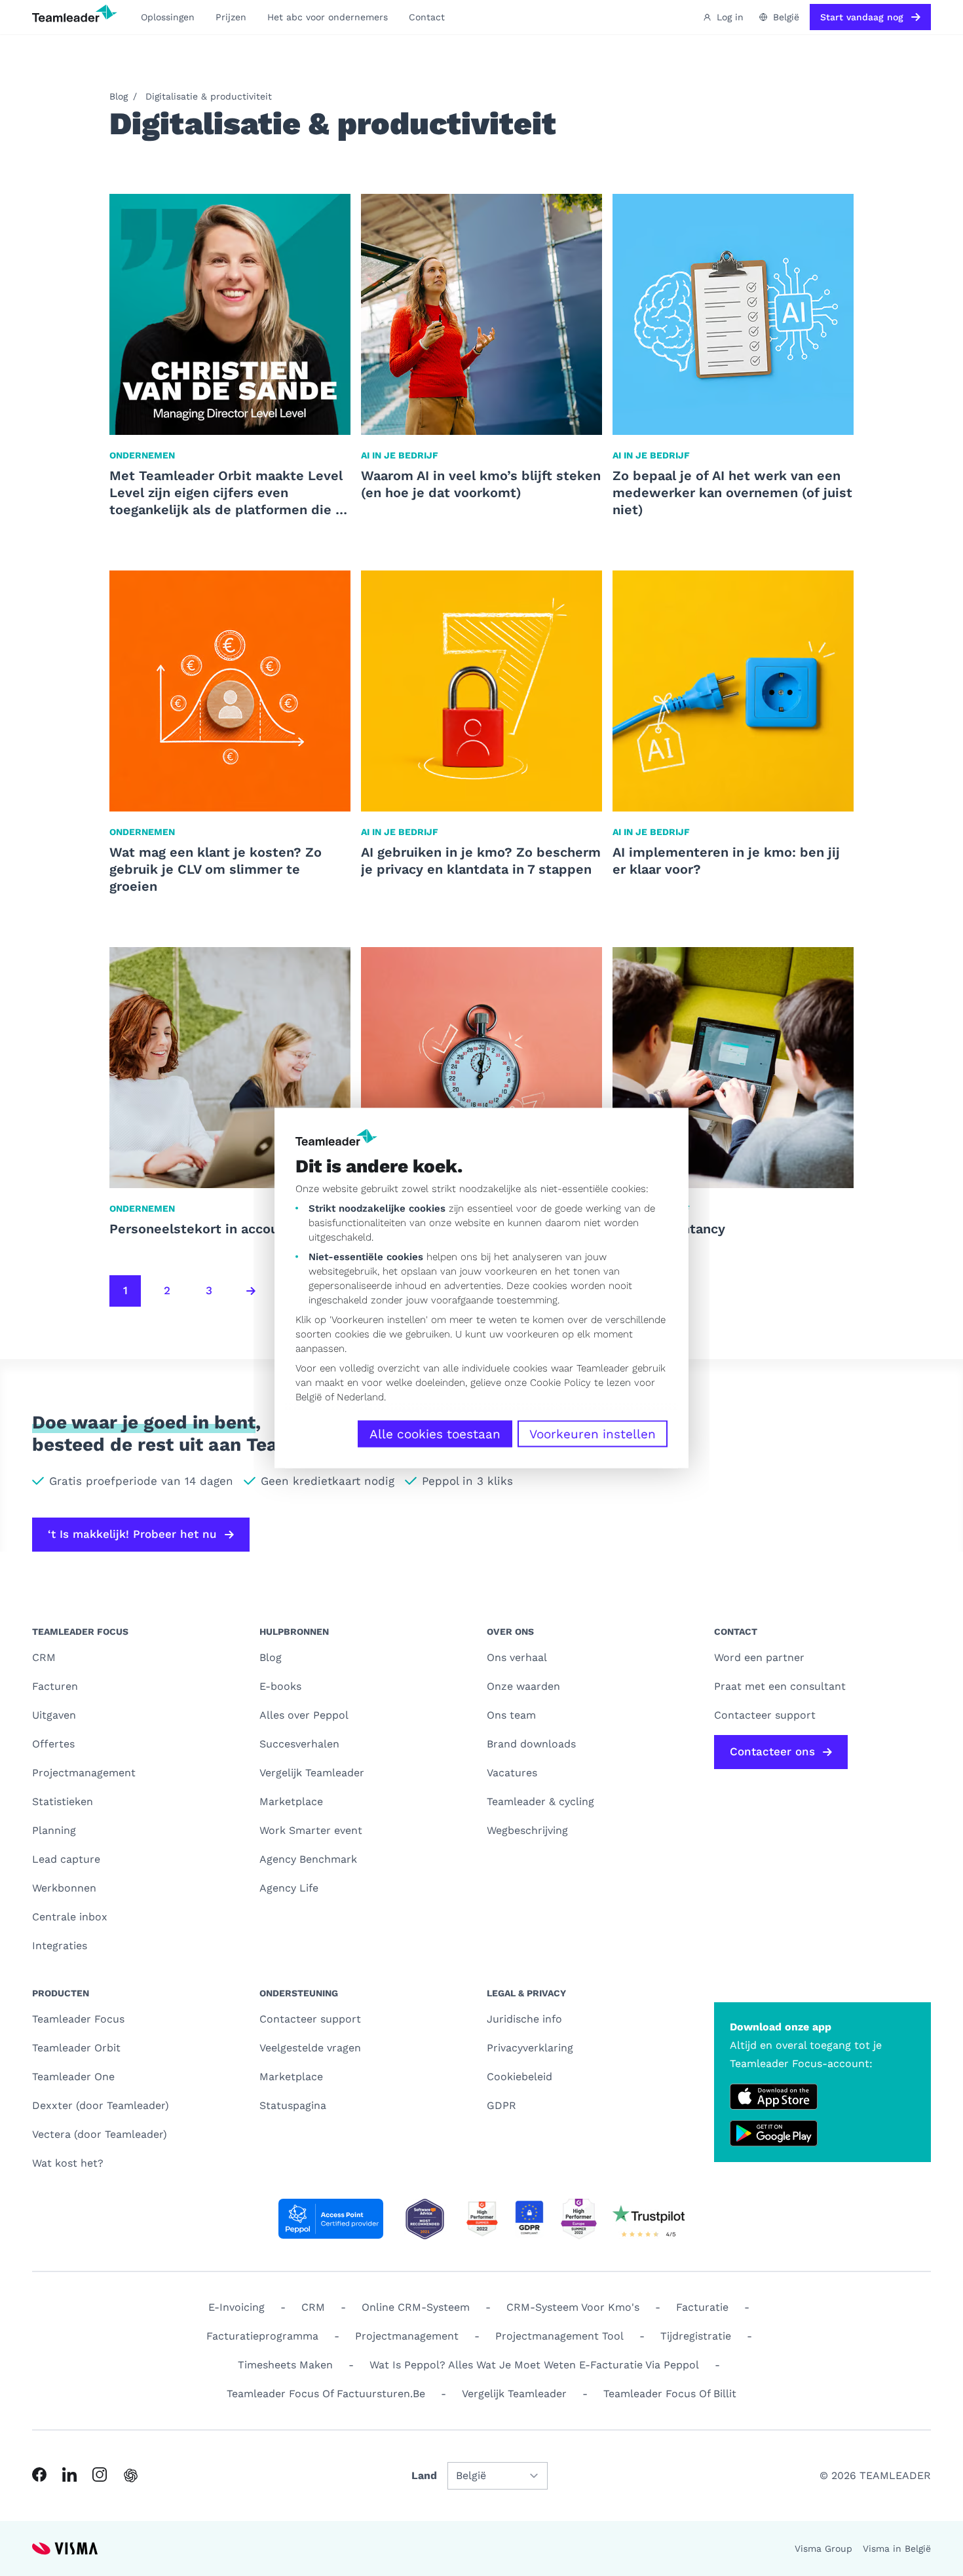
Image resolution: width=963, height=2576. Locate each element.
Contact (427, 17)
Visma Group (823, 2548)
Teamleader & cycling (540, 1801)
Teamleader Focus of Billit (670, 2394)
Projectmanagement (84, 1773)
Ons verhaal (517, 1657)
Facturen (55, 1686)
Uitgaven (54, 1715)
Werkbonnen (64, 1888)
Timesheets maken (285, 2365)
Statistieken (63, 1801)
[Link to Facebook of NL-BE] (39, 2474)
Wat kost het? (68, 2163)
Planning (54, 1830)
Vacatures (512, 1773)
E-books (280, 1686)
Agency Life (289, 1888)
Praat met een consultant (780, 1686)
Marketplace (291, 1801)
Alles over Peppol (304, 1715)
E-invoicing (236, 2307)
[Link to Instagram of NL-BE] (100, 2474)
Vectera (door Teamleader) (100, 2134)
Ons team (511, 1715)
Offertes (53, 1744)
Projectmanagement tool (559, 2336)
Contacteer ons (772, 1751)
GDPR (501, 2105)
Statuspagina (293, 2105)
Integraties (60, 1946)
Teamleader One (73, 2077)
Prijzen (231, 17)
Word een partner (759, 1657)
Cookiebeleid (519, 2077)
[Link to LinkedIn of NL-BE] (69, 2474)
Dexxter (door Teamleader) (101, 2105)
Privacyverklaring (530, 2048)
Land (424, 2475)
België (309, 1397)
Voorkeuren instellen (593, 1434)
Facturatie (702, 2307)
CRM (44, 1657)
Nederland (360, 1397)
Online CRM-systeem (416, 2307)
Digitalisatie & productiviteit (209, 96)
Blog (119, 96)
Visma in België (897, 2548)
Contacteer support (310, 2019)
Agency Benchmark (308, 1859)
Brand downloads (531, 1744)
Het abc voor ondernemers (328, 17)
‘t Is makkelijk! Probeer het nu (132, 1534)
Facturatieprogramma (262, 2336)
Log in (730, 17)
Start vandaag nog (862, 17)
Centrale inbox (70, 1917)
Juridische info (524, 2019)
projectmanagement (407, 2336)
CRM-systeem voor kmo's (573, 2307)
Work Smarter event (311, 1830)
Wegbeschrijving (527, 1830)
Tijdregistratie (696, 2336)
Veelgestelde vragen (310, 2048)
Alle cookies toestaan (435, 1434)
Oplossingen (168, 17)
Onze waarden (523, 1686)
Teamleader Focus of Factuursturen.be (326, 2394)
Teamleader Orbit (76, 2048)
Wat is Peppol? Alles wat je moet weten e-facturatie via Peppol (534, 2365)
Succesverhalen (299, 1744)
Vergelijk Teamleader (312, 1773)
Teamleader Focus (78, 2019)
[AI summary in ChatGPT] (131, 2475)
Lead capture (66, 1859)
